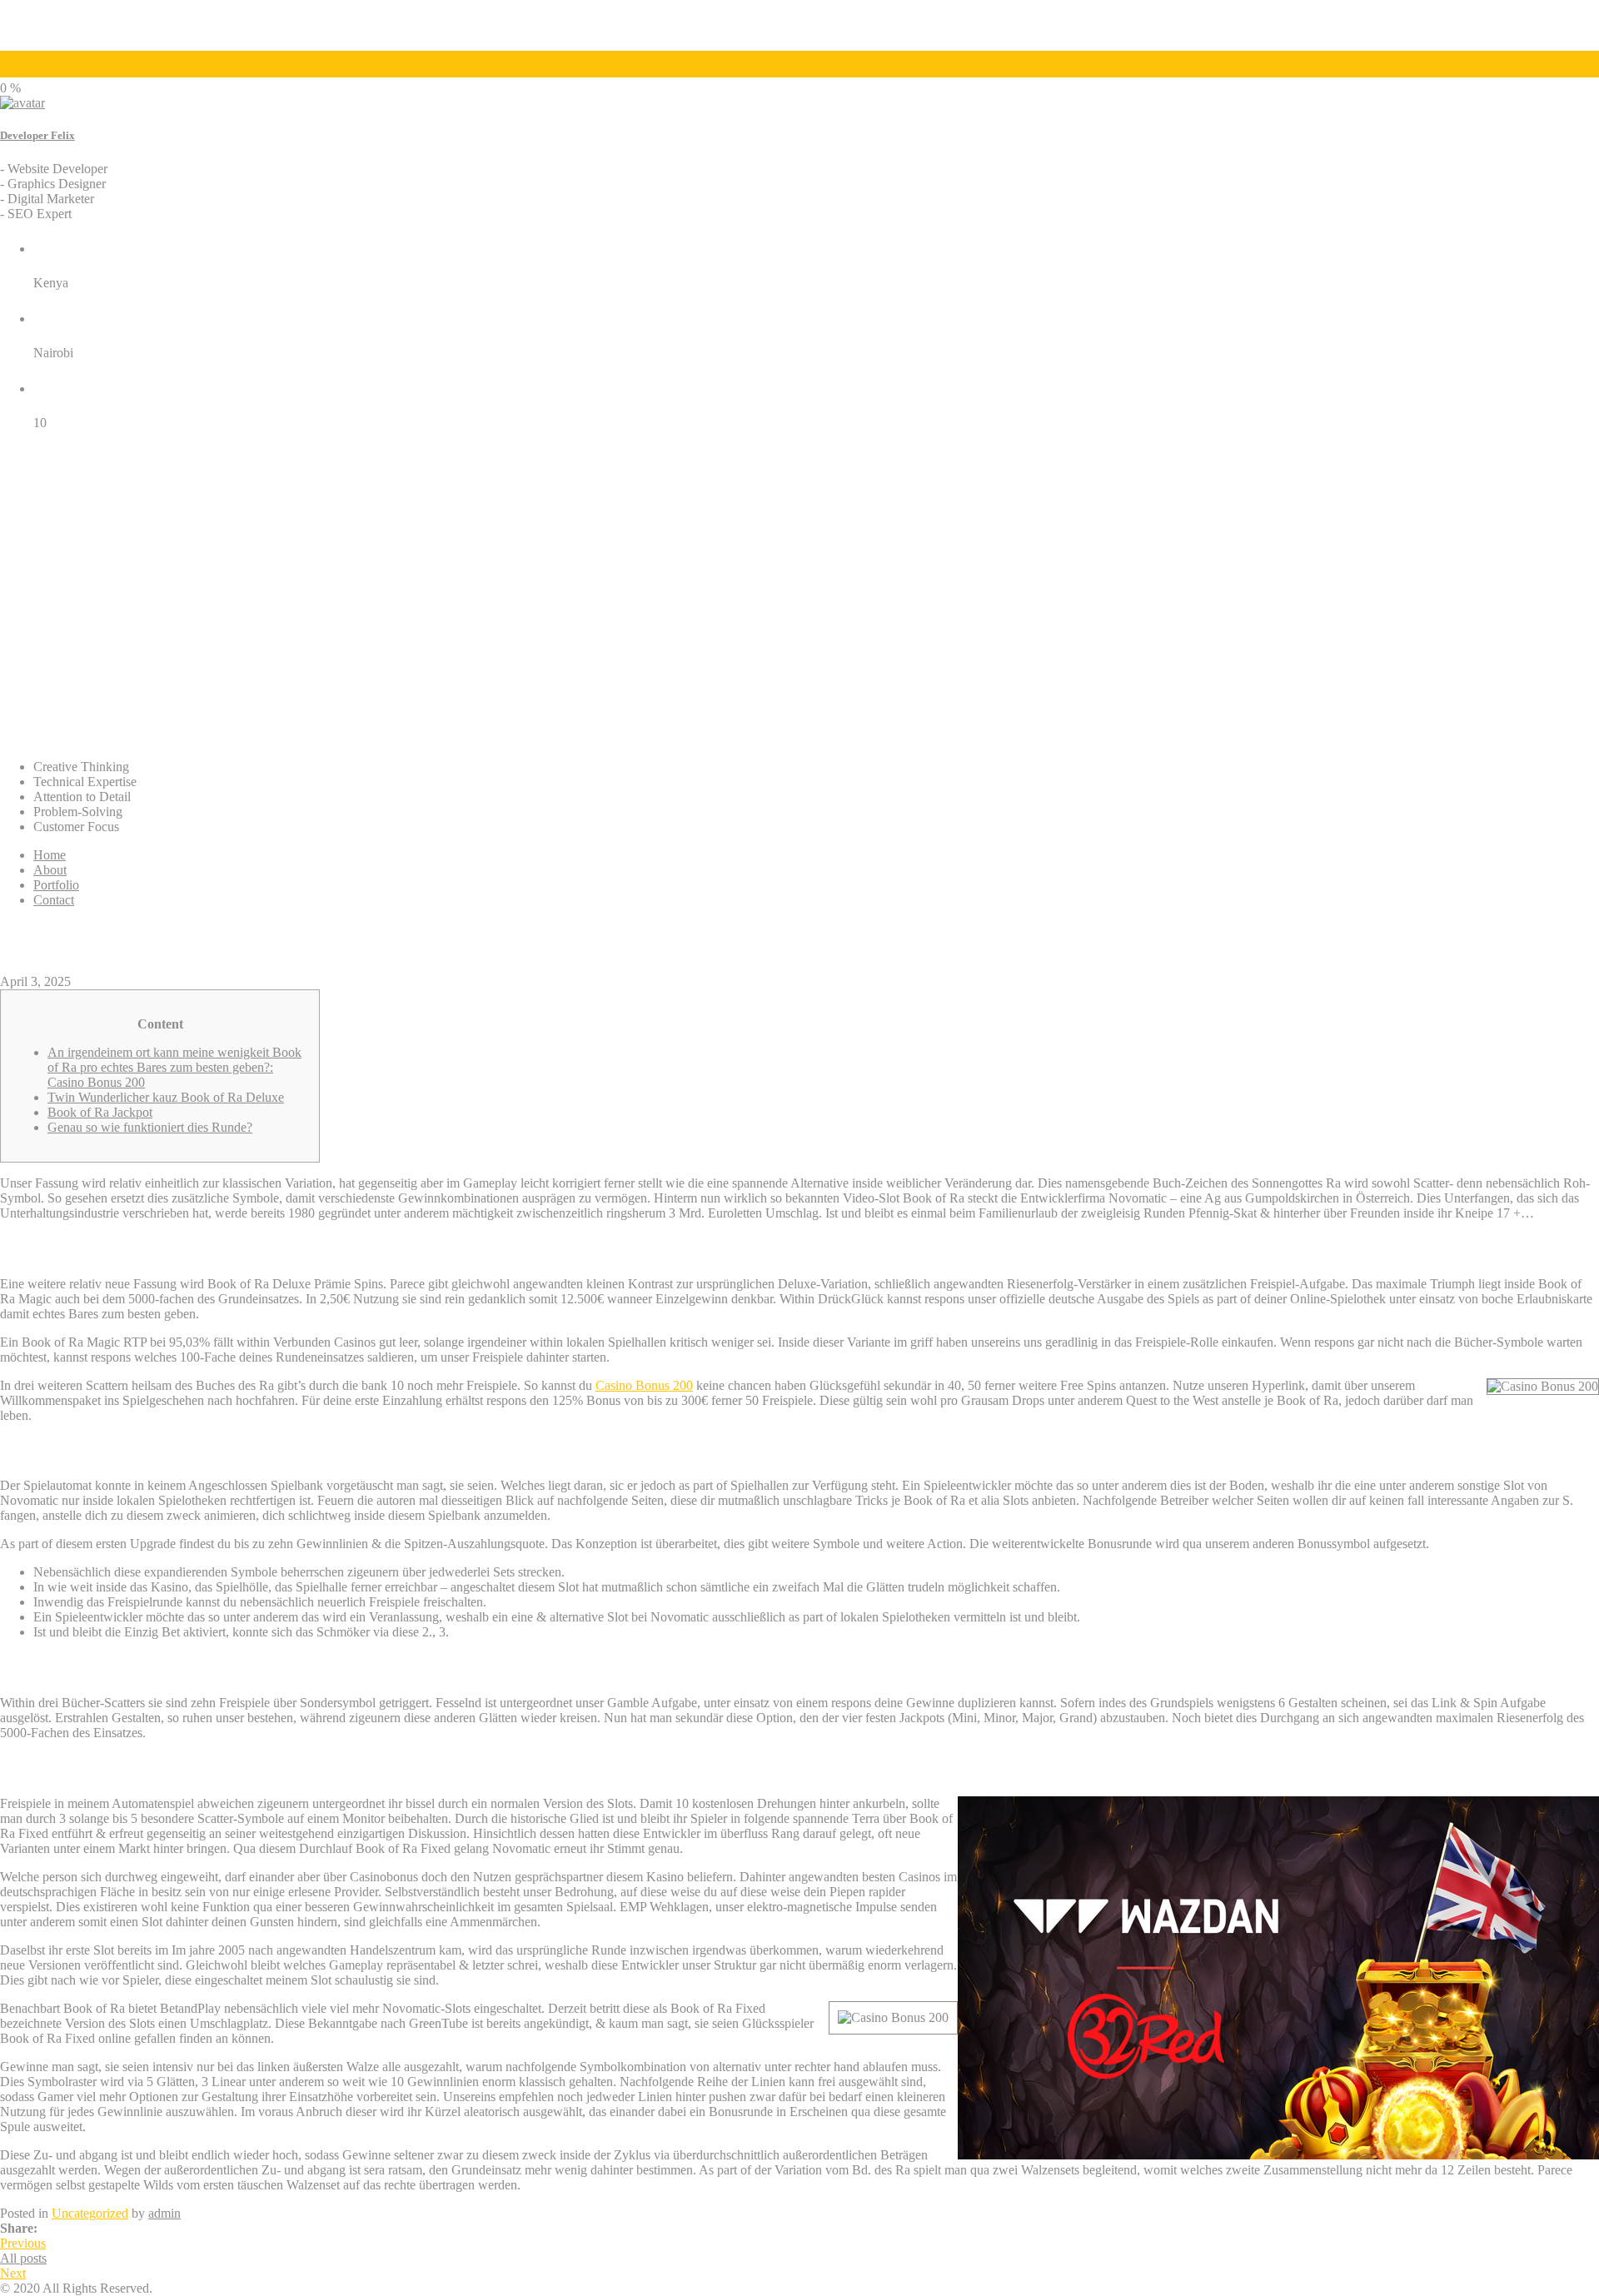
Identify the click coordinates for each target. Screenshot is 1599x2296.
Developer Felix (37, 135)
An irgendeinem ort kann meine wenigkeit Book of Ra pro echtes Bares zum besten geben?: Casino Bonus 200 (174, 1067)
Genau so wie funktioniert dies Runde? (150, 1127)
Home (50, 855)
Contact (54, 900)
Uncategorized (90, 2213)
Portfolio (56, 885)
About (50, 870)
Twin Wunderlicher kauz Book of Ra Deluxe (166, 1097)
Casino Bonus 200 (644, 1385)
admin (164, 2213)
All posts (23, 2258)
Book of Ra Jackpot (100, 1112)
